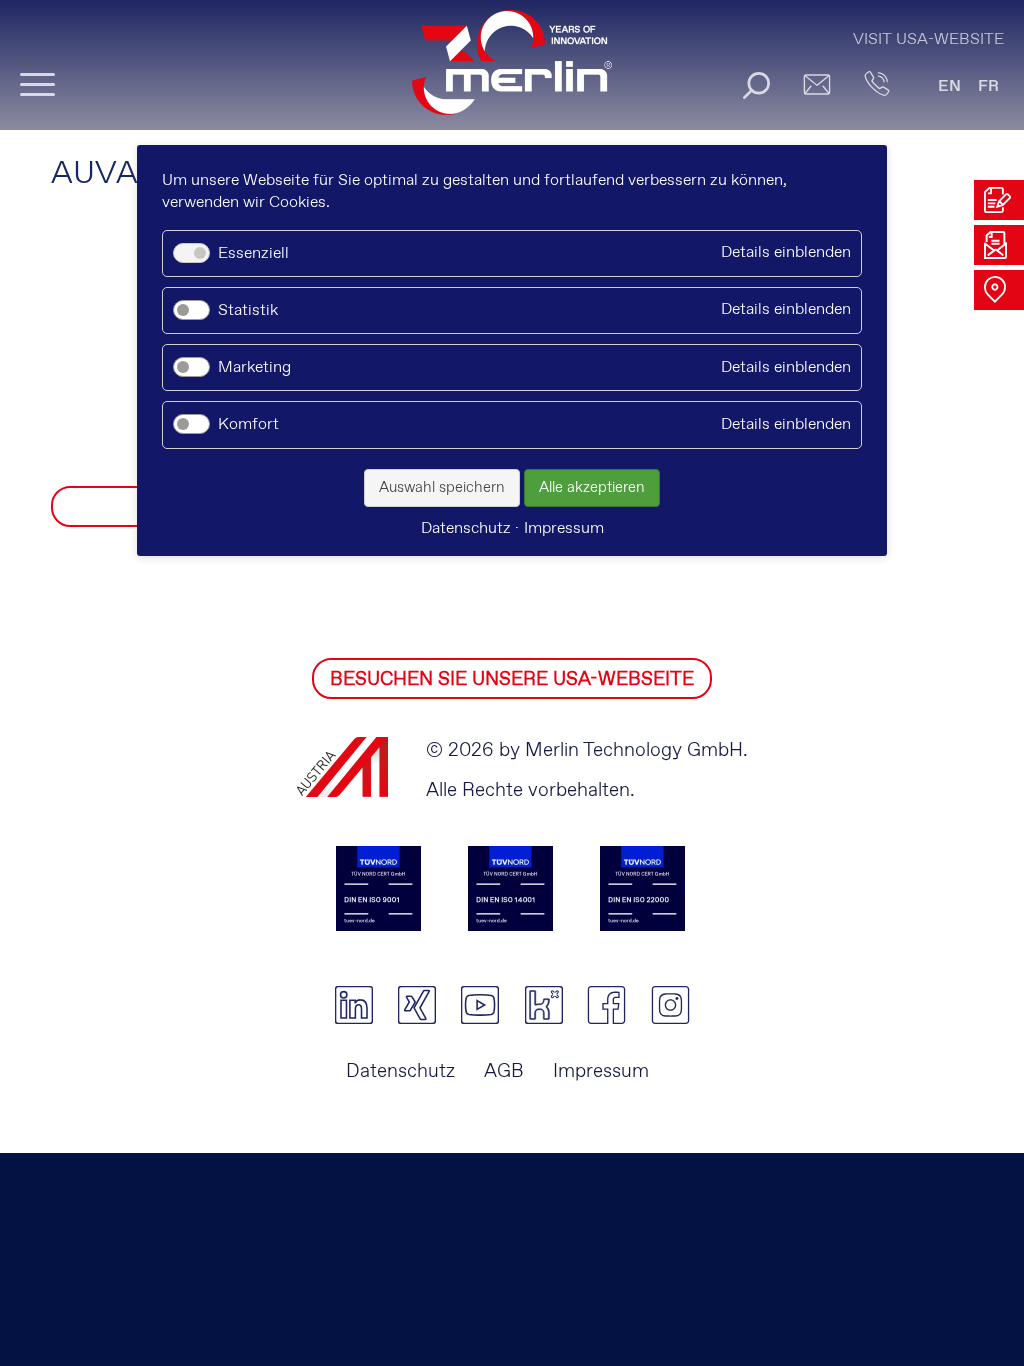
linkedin (353, 1005)
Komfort (248, 424)
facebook (606, 1005)
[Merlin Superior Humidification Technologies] (512, 72)
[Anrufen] (876, 84)
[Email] (816, 84)
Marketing (254, 367)
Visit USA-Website (928, 39)
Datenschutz (400, 1071)
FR (988, 86)
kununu (543, 1005)
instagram (670, 1005)
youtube (480, 1005)
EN (949, 86)
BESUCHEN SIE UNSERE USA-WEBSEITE (512, 679)
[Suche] (756, 85)
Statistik (248, 310)
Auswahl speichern (442, 488)
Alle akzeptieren (592, 488)
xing (416, 1005)
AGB (504, 1071)
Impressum (601, 1071)
